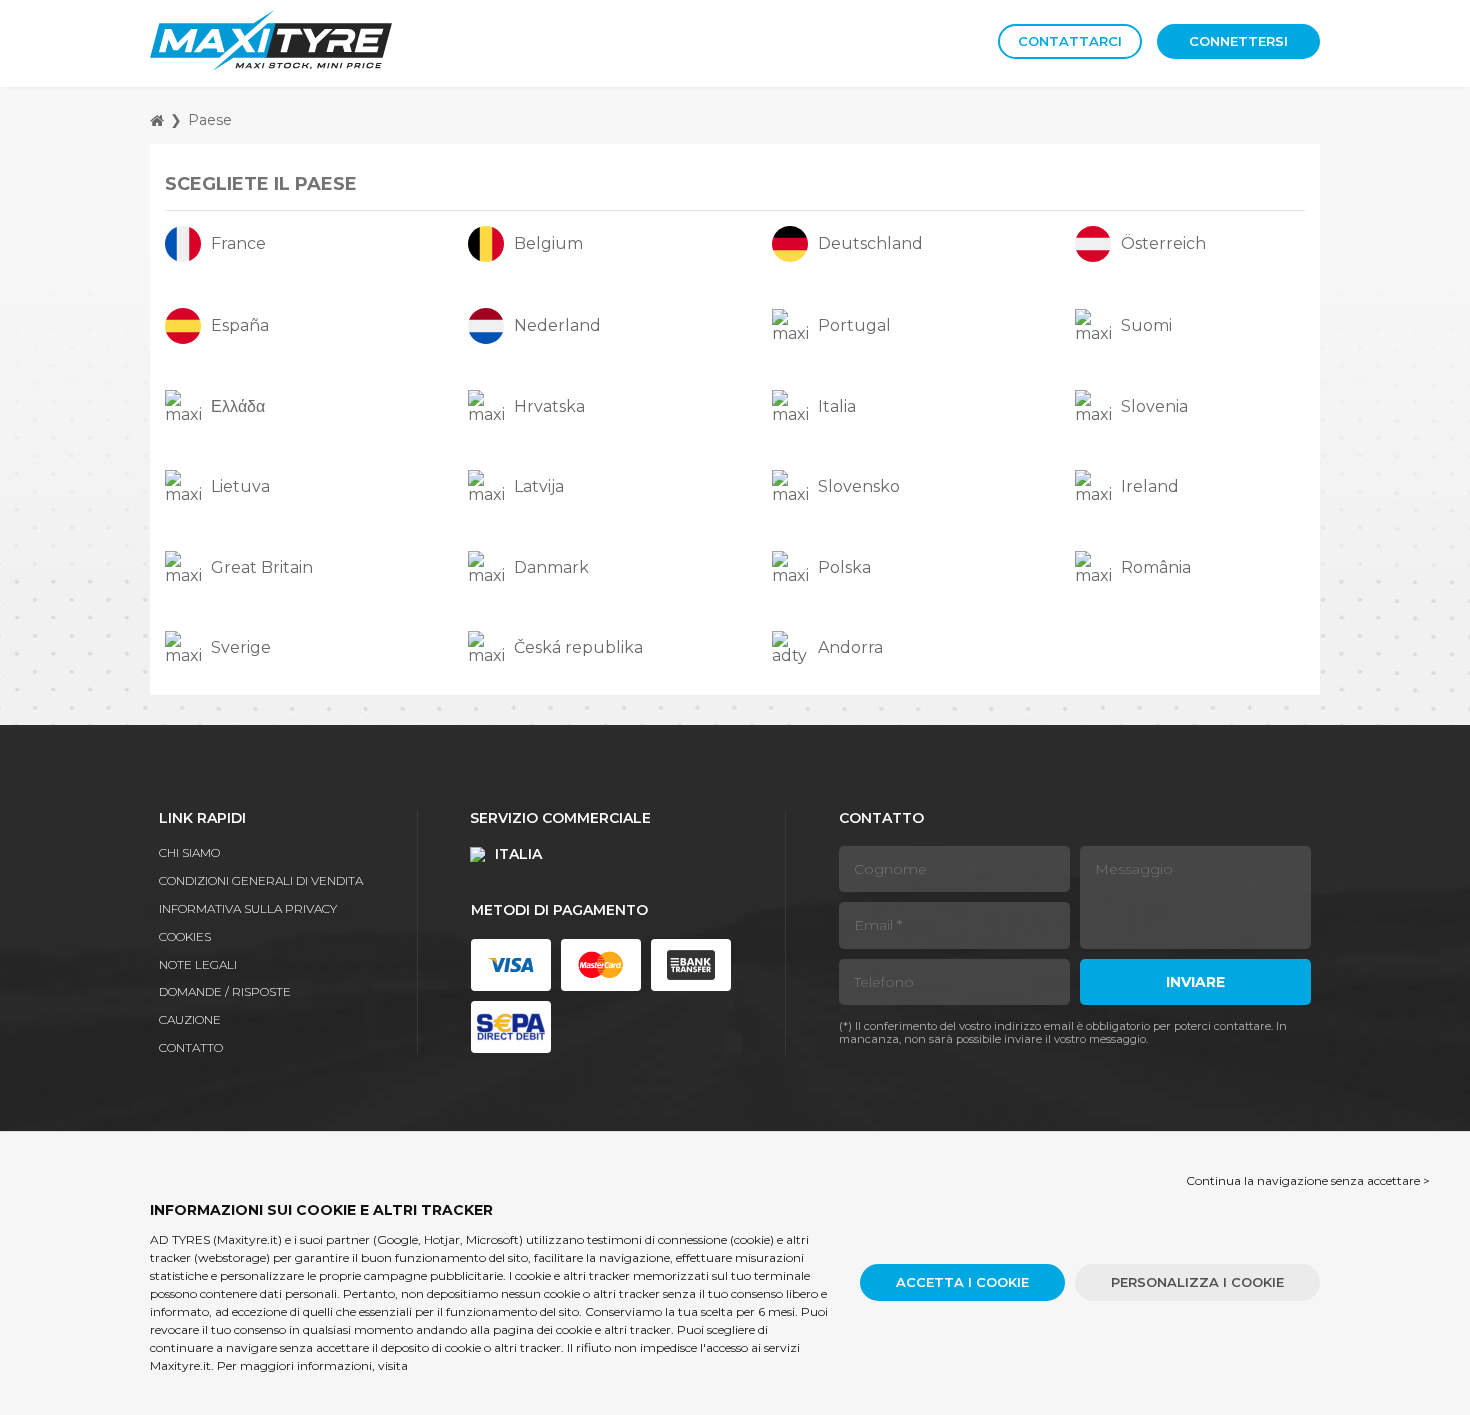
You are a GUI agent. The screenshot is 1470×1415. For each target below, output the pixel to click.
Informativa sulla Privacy (248, 908)
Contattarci (1070, 41)
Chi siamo (189, 852)
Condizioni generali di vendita (261, 880)
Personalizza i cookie (1197, 1282)
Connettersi (1238, 41)
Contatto (191, 1047)
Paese (210, 120)
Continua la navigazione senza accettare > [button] (1308, 1180)
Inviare (1195, 982)
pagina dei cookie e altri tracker (582, 1329)
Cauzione (190, 1019)
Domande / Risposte (225, 991)
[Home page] (157, 120)
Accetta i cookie (962, 1282)
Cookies (185, 936)
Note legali (198, 964)
